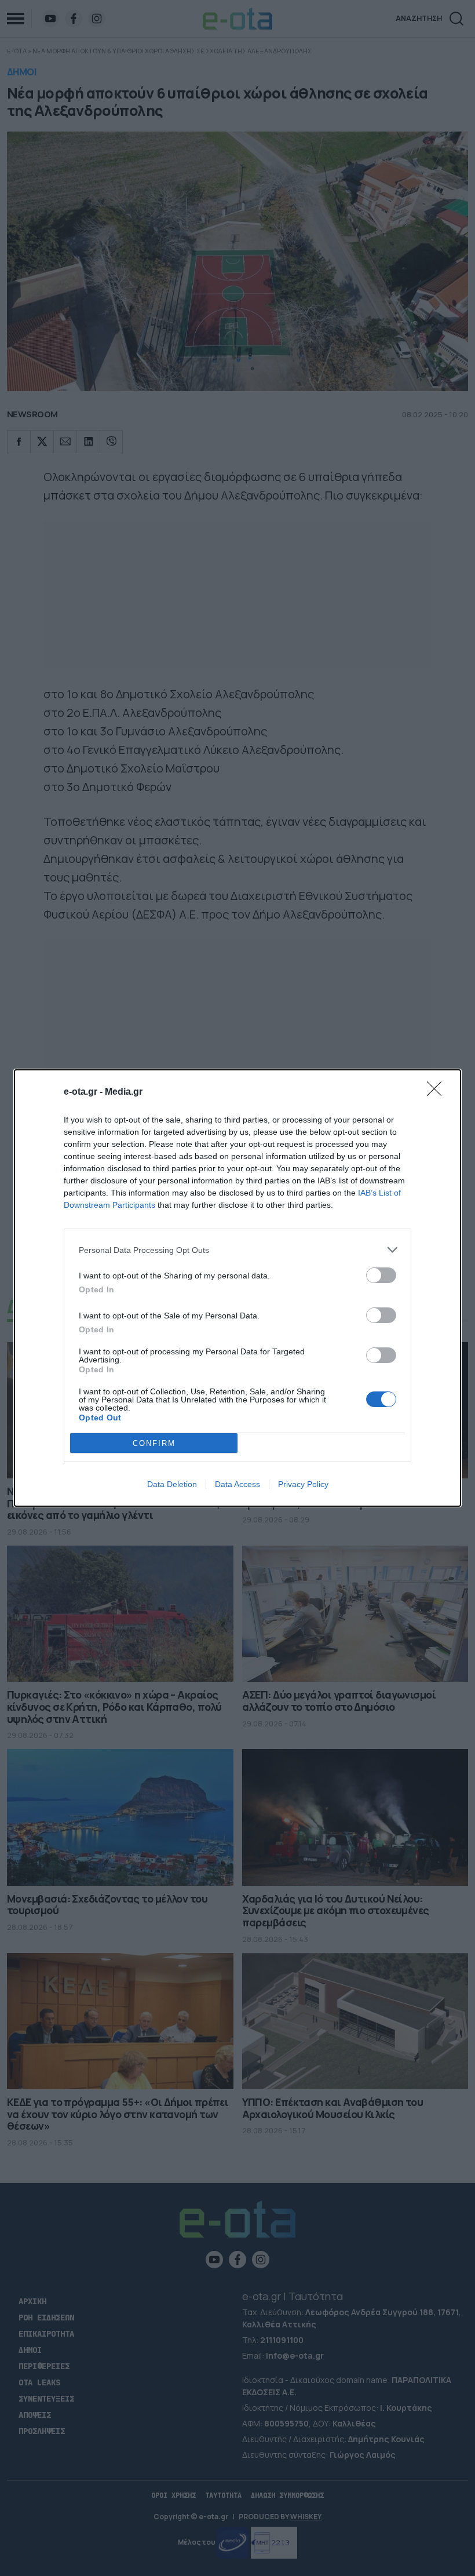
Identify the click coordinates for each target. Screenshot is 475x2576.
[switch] (381, 1275)
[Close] (438, 1092)
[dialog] (237, 1288)
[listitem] (237, 1250)
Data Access (237, 1484)
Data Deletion (172, 1484)
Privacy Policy (303, 1484)
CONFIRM (154, 1443)
